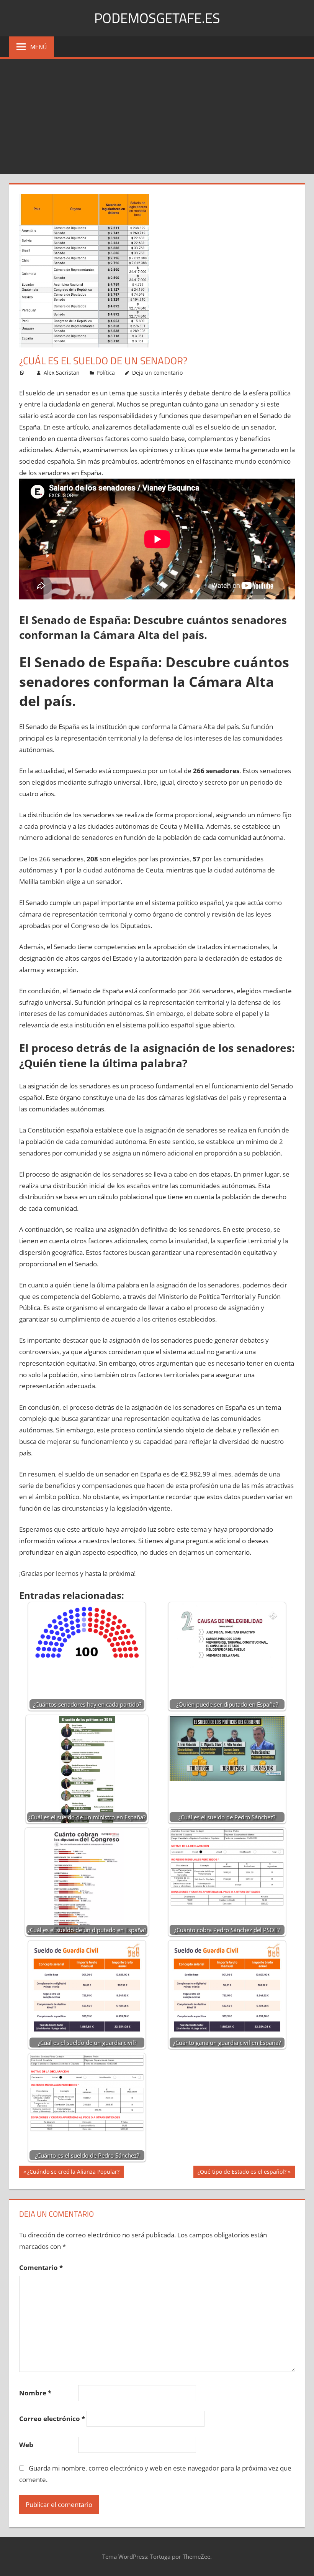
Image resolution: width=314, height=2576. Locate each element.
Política (106, 373)
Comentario (41, 2267)
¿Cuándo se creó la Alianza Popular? (73, 2173)
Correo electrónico (52, 2419)
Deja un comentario (157, 373)
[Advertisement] (157, 117)
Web (26, 2445)
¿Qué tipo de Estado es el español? (242, 2173)
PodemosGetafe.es (157, 18)
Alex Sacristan (62, 373)
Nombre (35, 2393)
